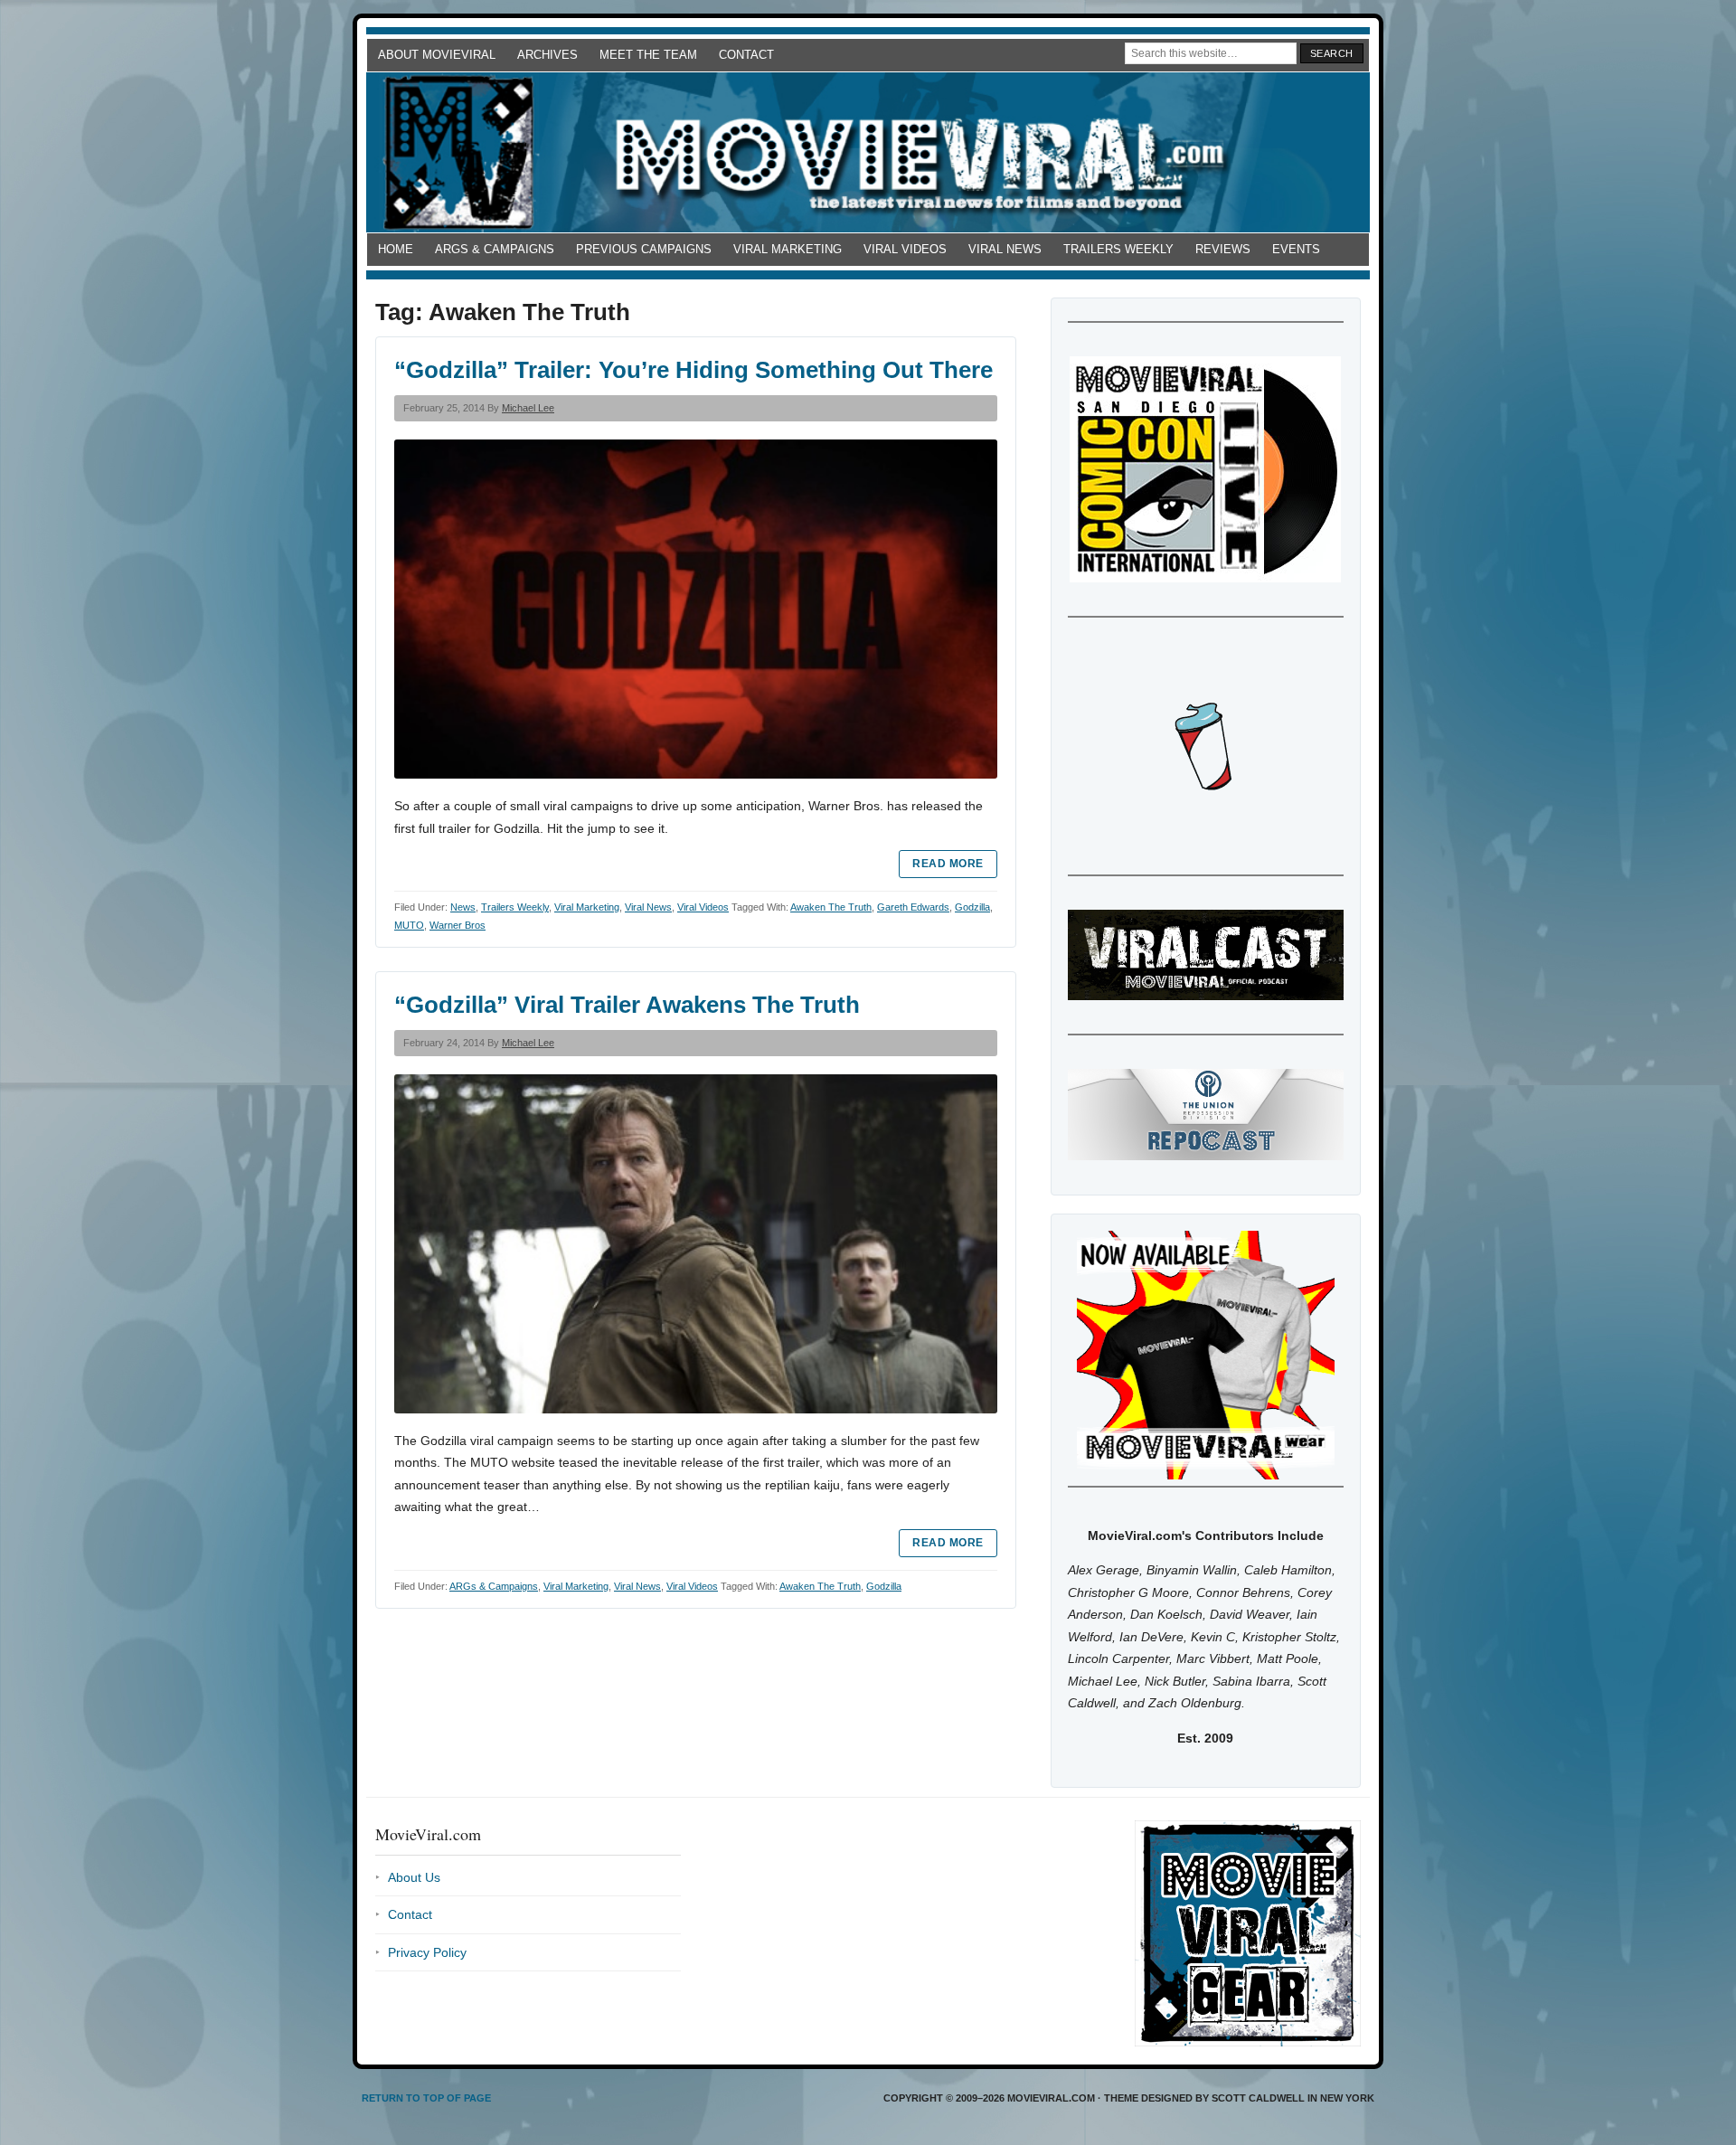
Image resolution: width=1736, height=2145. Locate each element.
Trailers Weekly (1118, 249)
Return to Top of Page (426, 2098)
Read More (948, 864)
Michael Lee (528, 408)
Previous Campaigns (644, 249)
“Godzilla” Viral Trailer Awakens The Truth (627, 1005)
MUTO (409, 925)
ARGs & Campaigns (495, 249)
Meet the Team (648, 55)
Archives (547, 55)
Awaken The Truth (831, 907)
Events (1296, 249)
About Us (414, 1877)
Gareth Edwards (913, 907)
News (463, 907)
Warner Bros (458, 925)
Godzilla (972, 907)
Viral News (1005, 249)
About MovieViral (437, 55)
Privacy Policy (427, 1952)
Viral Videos (905, 249)
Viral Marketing (788, 249)
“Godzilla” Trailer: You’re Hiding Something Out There (693, 370)
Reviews (1223, 249)
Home (396, 249)
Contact (746, 55)
